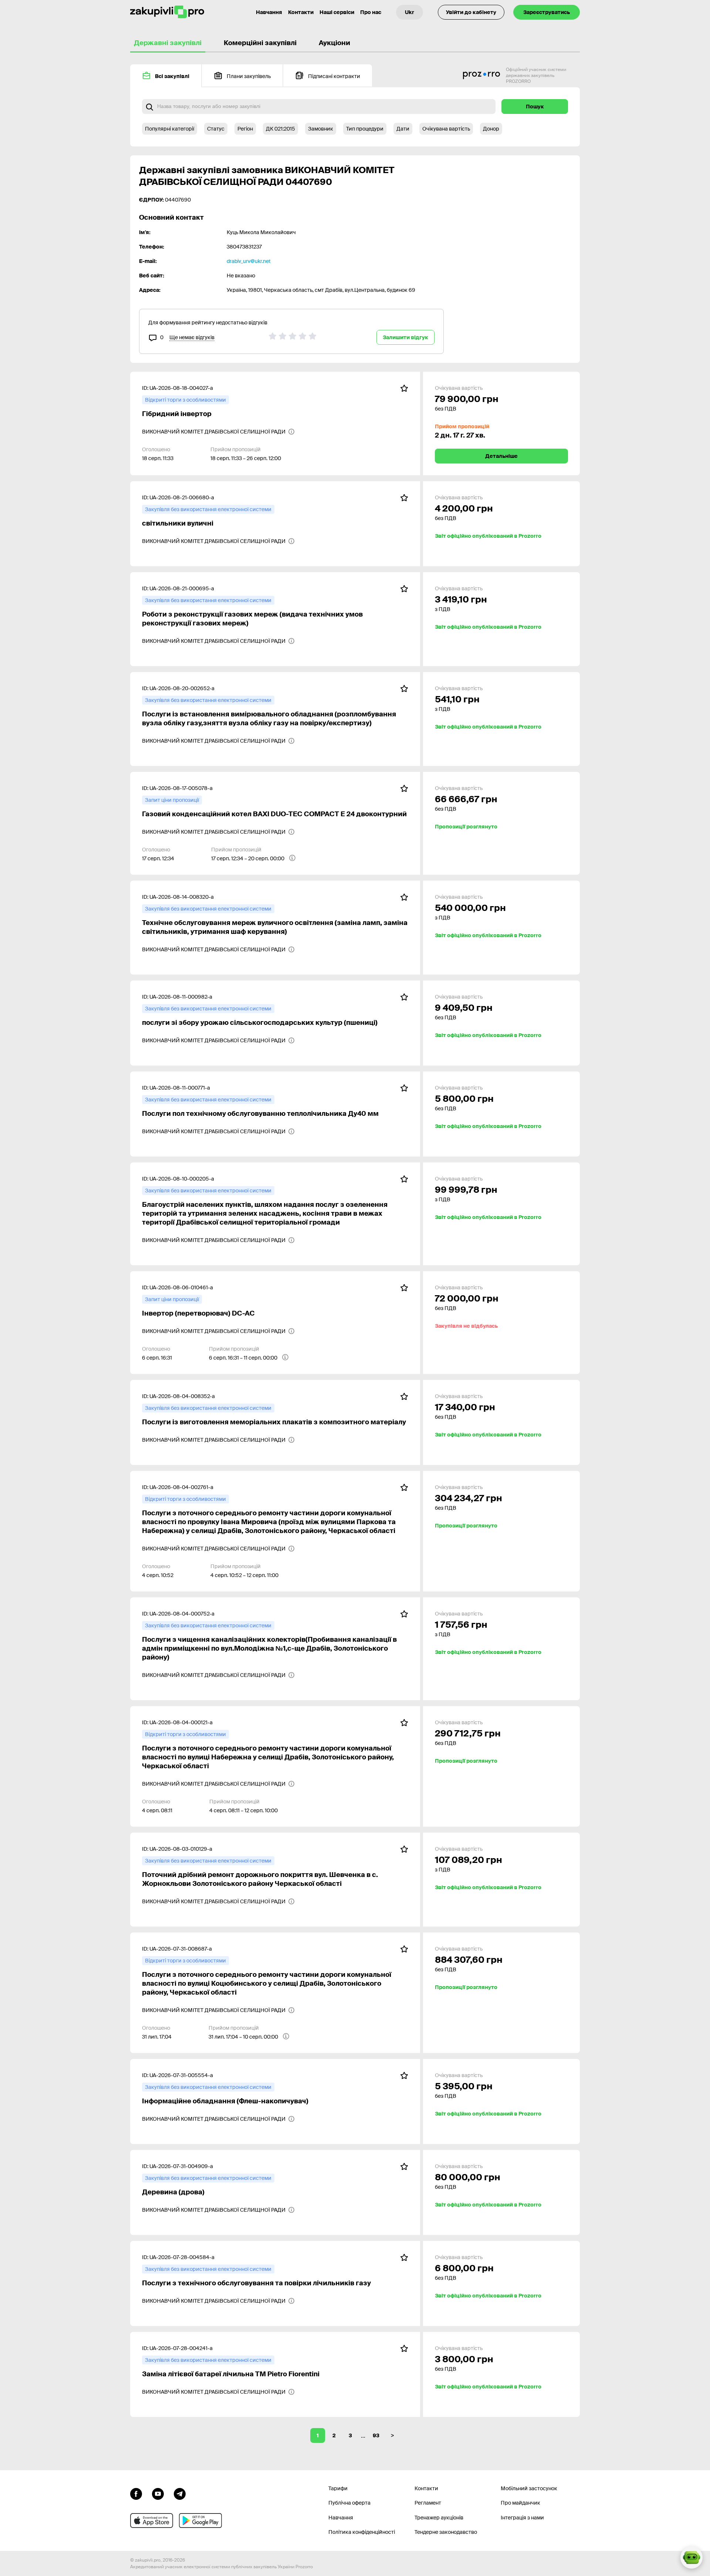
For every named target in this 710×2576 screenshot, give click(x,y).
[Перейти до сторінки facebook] (136, 2493)
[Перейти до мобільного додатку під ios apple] (152, 2521)
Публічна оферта (349, 2503)
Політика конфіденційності (362, 2532)
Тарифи (338, 2488)
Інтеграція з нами (522, 2518)
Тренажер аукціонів (439, 2518)
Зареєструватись (547, 12)
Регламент (428, 2503)
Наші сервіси (337, 12)
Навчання (269, 12)
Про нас (371, 12)
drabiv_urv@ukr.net (249, 261)
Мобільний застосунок (529, 2488)
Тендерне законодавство (446, 2532)
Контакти (301, 12)
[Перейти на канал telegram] (180, 2493)
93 (376, 2435)
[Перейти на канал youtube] (158, 2493)
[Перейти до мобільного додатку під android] (200, 2521)
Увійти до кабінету (471, 12)
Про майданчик (520, 2503)
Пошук (535, 107)
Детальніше (501, 456)
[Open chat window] (692, 2558)
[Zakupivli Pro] (167, 12)
